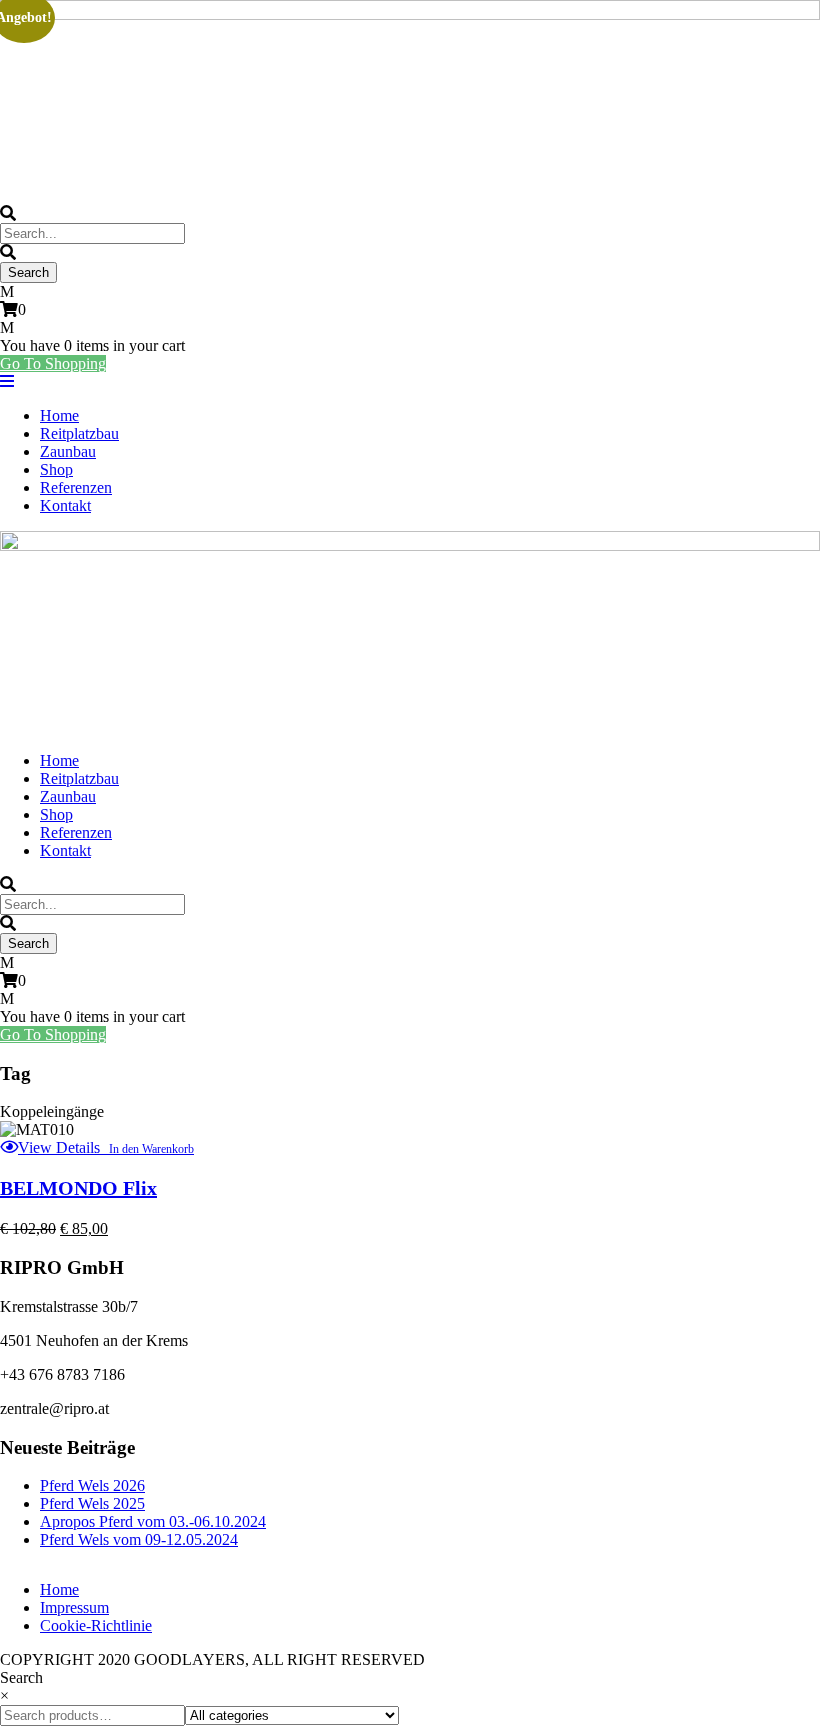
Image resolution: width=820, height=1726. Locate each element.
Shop (56, 469)
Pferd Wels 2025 (92, 1503)
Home (59, 415)
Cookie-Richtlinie (96, 1625)
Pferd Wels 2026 (92, 1485)
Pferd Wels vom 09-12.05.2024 (139, 1539)
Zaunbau (68, 451)
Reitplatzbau (79, 433)
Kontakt (65, 505)
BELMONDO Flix (78, 1188)
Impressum (74, 1607)
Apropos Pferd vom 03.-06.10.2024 (153, 1521)
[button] (147, 1149)
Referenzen (76, 487)
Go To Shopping (53, 363)
